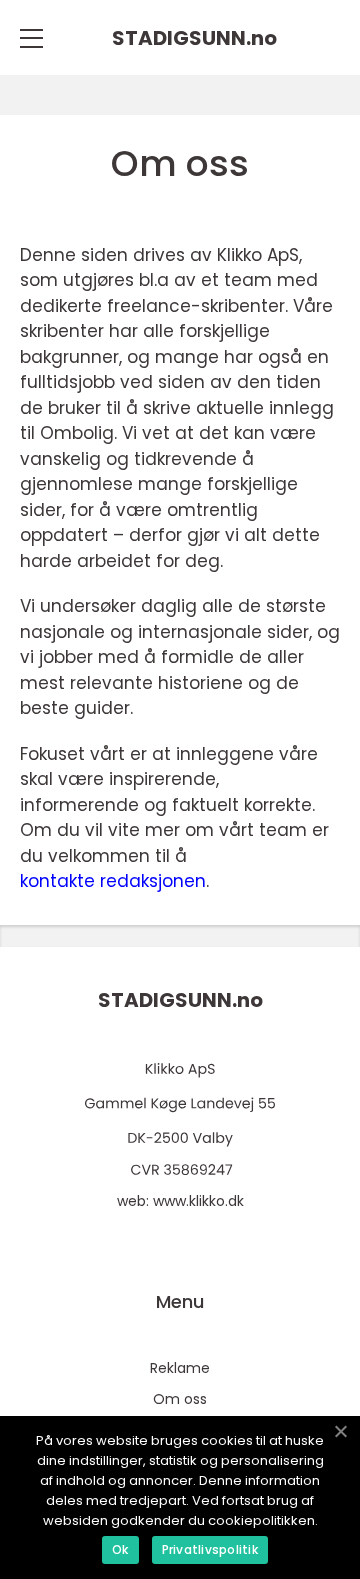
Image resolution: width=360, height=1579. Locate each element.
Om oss (180, 1399)
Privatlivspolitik (210, 1549)
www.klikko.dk (198, 1201)
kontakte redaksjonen (113, 881)
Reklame (180, 1368)
